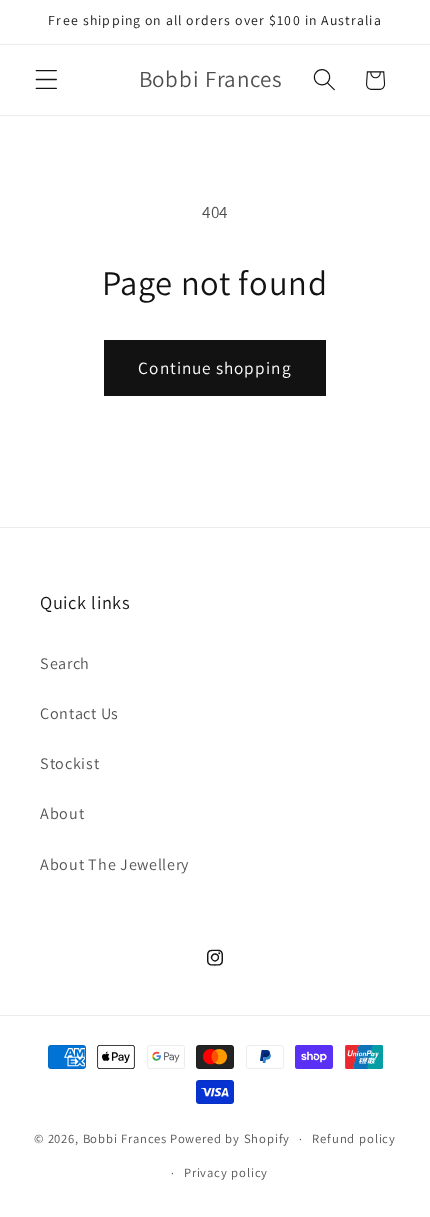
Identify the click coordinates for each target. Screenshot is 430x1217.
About (62, 813)
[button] (46, 80)
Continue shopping (215, 367)
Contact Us (79, 713)
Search (65, 663)
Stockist (70, 763)
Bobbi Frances (125, 1138)
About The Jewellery (114, 864)
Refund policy (353, 1138)
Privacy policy (226, 1172)
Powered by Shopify (230, 1138)
